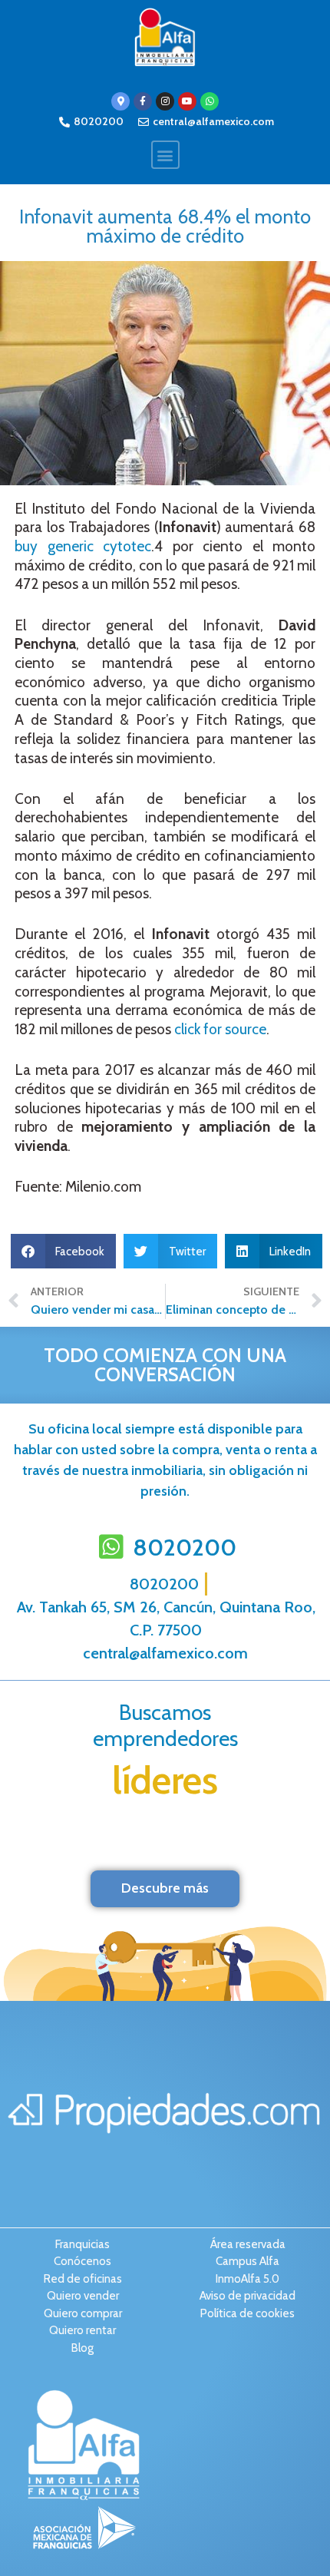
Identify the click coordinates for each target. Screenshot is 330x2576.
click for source (220, 1029)
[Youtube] (187, 101)
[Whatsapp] (210, 101)
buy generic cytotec (83, 546)
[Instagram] (165, 101)
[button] (165, 155)
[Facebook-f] (143, 101)
